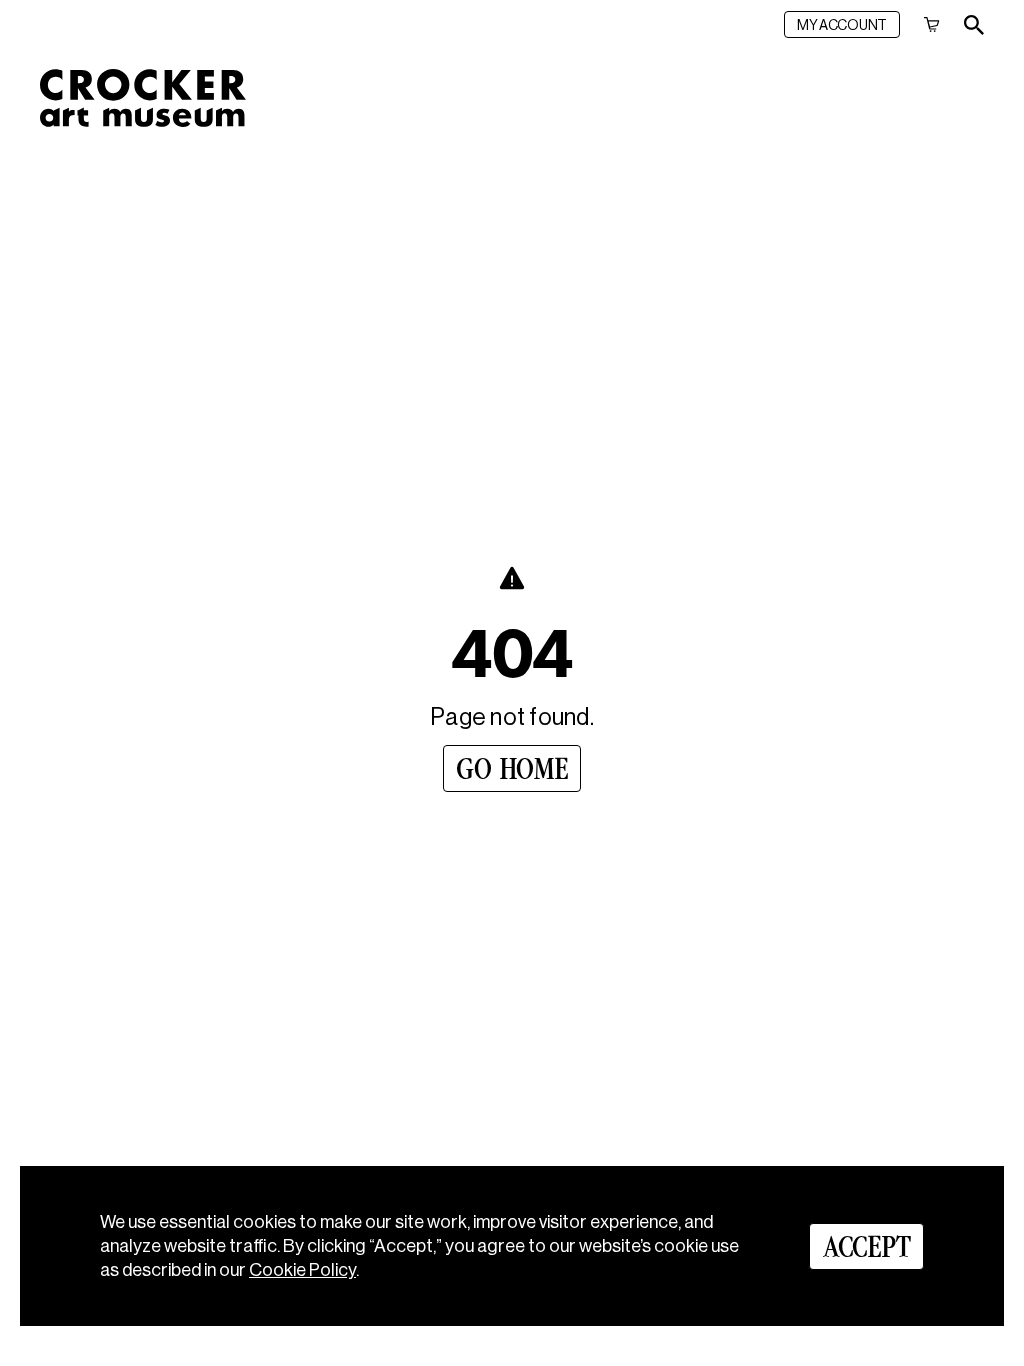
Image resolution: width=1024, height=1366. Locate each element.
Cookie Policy (302, 1270)
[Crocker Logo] (143, 98)
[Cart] (932, 24)
